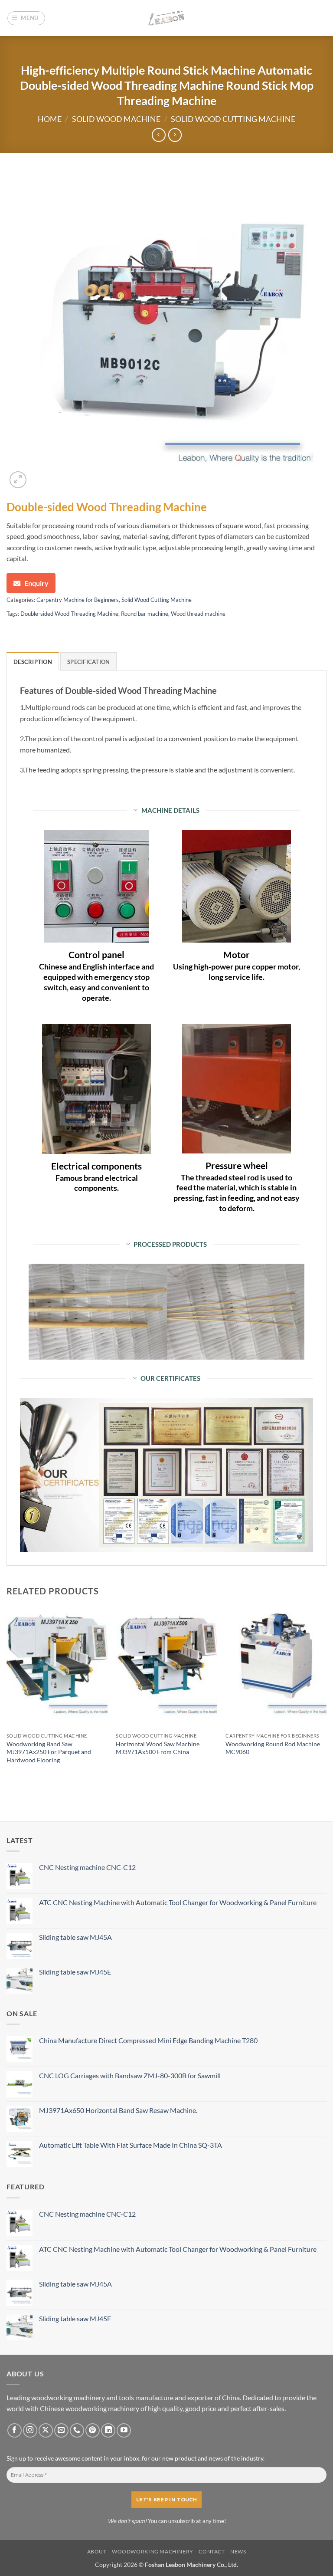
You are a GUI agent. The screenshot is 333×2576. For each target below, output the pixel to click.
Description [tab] (33, 662)
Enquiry (36, 583)
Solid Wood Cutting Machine (233, 119)
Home (50, 119)
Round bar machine (145, 614)
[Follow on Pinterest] (93, 2430)
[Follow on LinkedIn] (108, 2430)
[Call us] (77, 2430)
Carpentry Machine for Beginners (78, 600)
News (238, 2551)
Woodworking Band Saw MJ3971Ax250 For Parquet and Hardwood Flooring (49, 1752)
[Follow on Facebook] (15, 2430)
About (97, 2551)
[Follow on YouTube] (124, 2430)
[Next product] (158, 135)
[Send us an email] (61, 2430)
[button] (26, 18)
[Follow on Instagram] (30, 2430)
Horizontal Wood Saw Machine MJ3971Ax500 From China (158, 1748)
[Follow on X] (46, 2430)
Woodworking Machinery (153, 2551)
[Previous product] (175, 135)
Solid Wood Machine (116, 119)
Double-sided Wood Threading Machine (69, 614)
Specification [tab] (88, 662)
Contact (212, 2551)
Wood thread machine (198, 614)
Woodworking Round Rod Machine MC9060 (273, 1748)
